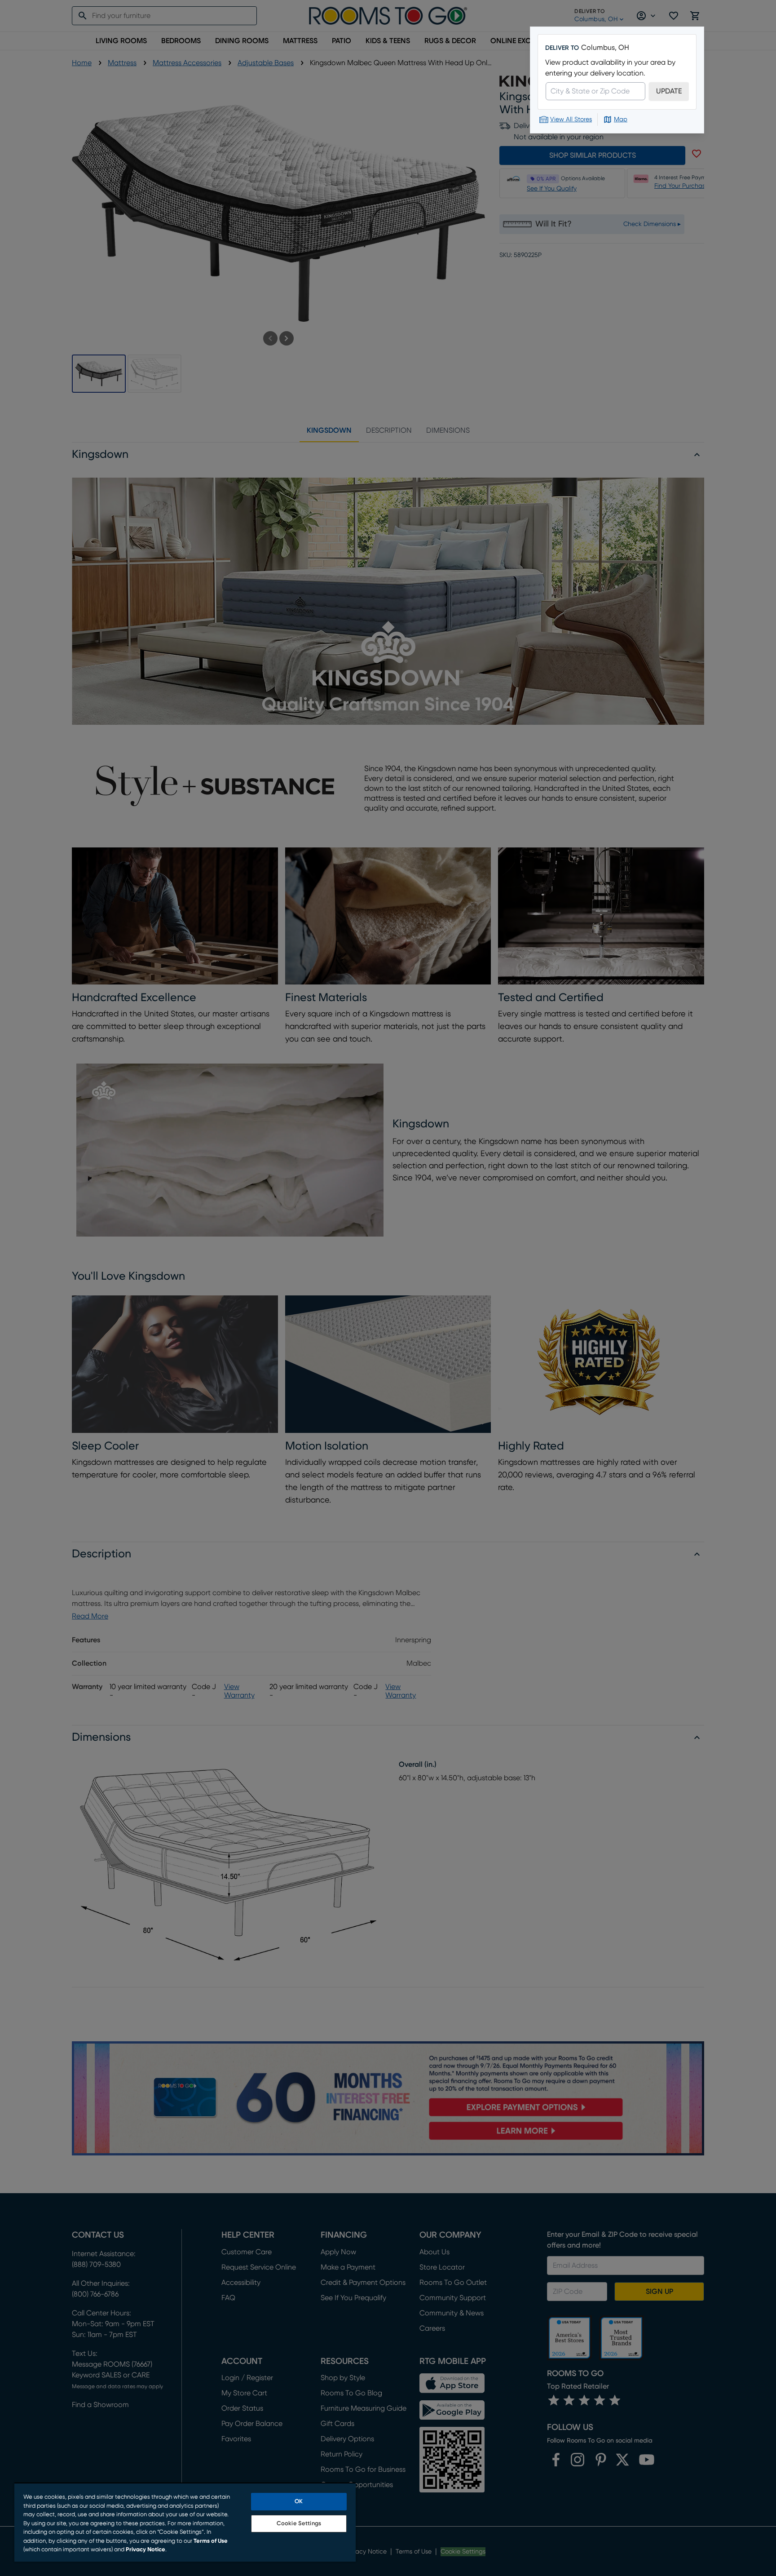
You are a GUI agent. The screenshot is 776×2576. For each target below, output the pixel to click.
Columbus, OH (605, 48)
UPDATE (669, 91)
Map (621, 120)
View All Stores (571, 120)
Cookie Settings (299, 2524)
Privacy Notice (145, 2550)
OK (299, 2502)
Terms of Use (211, 2541)
